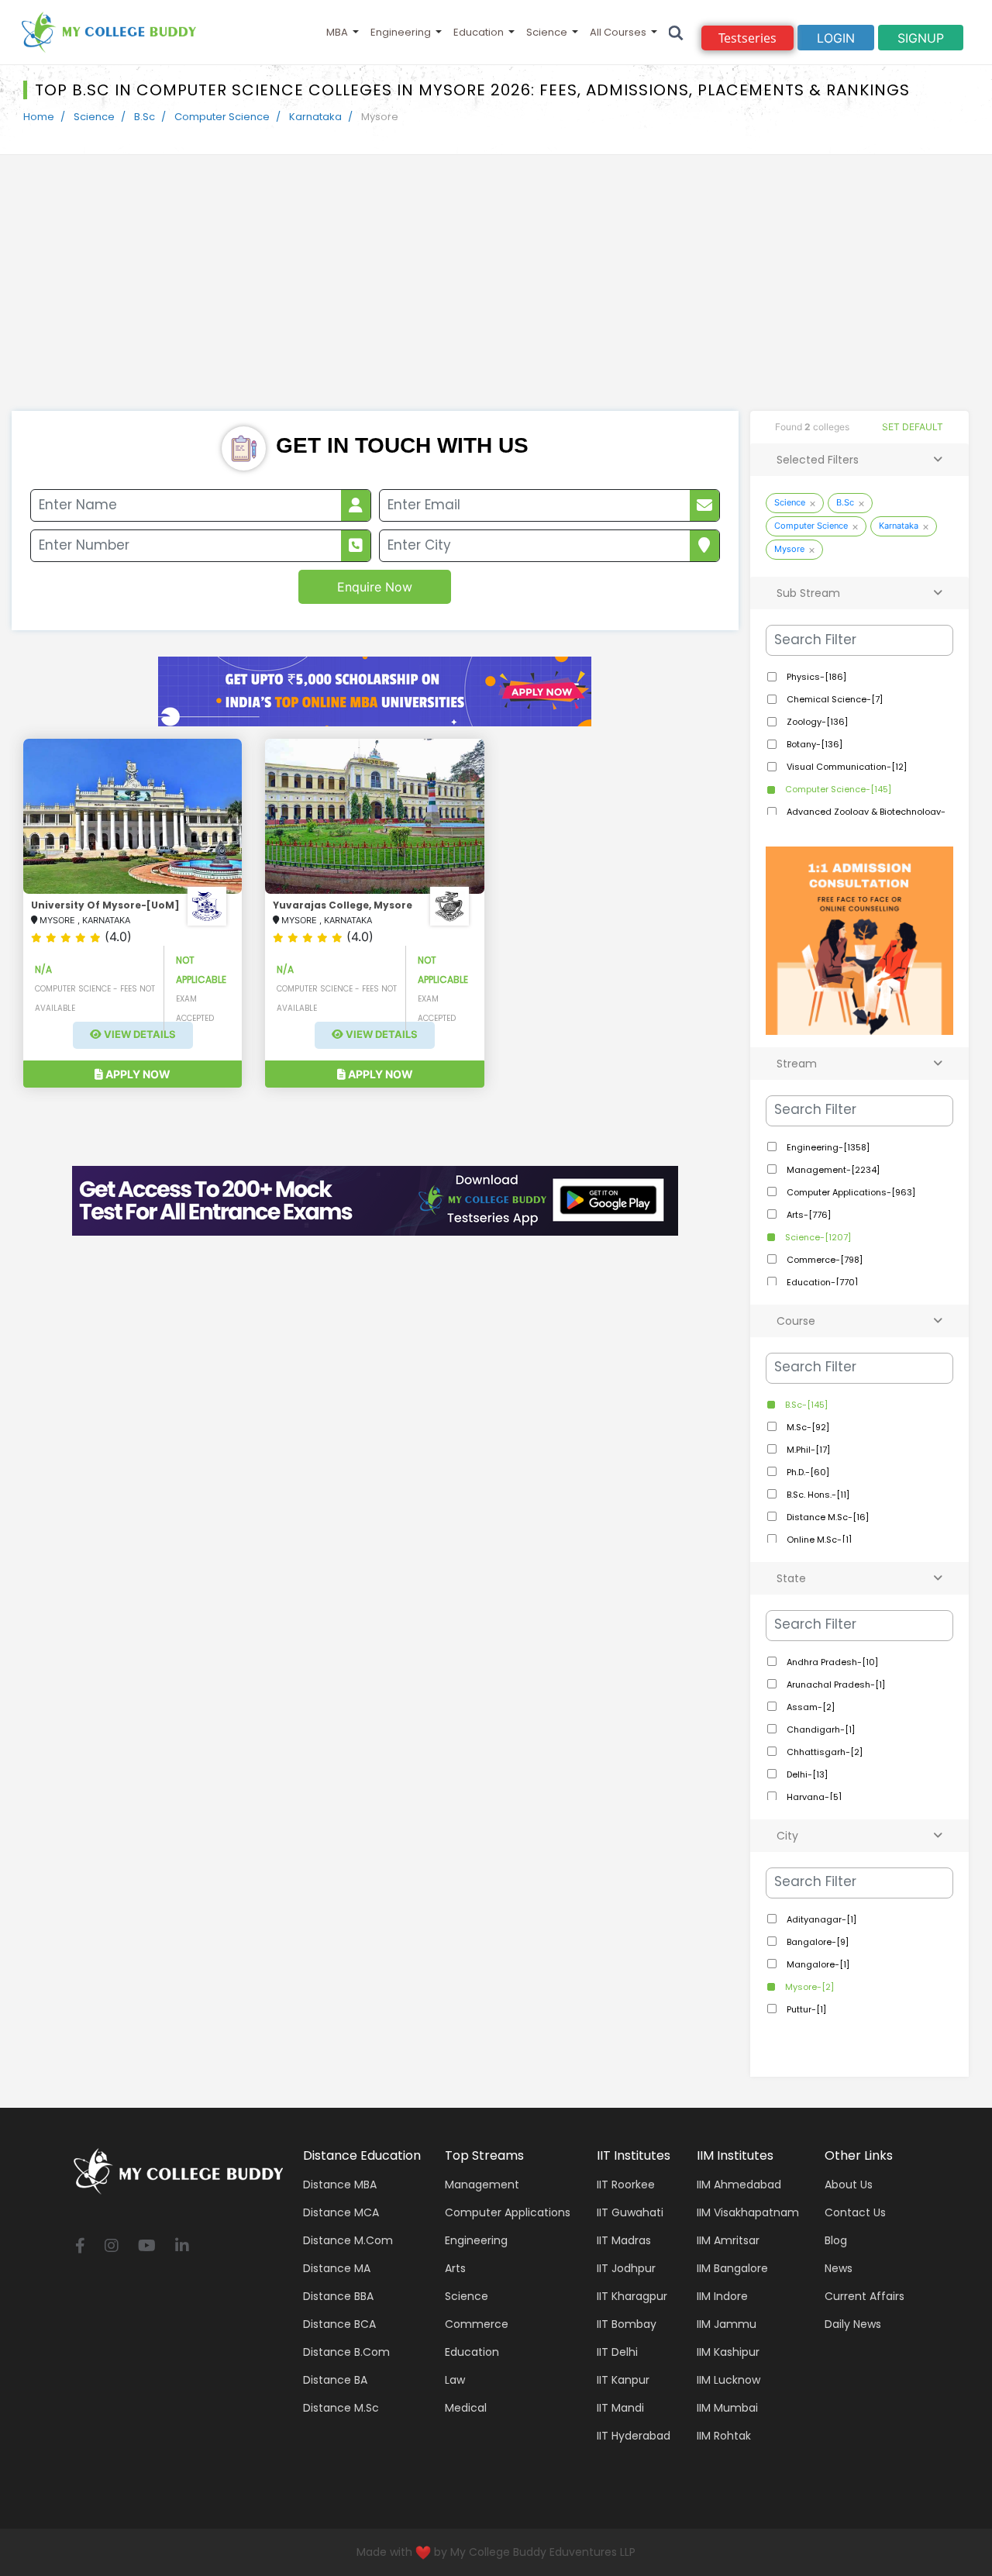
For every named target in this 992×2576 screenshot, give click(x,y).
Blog (836, 2240)
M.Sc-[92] (807, 1427)
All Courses (618, 32)
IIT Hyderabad (634, 2436)
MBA (337, 32)
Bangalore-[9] (816, 1942)
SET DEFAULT (913, 427)
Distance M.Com (348, 2240)
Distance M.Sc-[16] (827, 1517)
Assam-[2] (809, 1707)
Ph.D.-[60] (807, 1472)
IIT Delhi (617, 2352)
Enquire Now (375, 587)
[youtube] (147, 2247)
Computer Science (222, 117)
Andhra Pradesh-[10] (831, 1662)
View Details (139, 1035)
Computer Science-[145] (837, 789)
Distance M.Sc (341, 2408)
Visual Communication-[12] (846, 767)
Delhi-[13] (806, 1774)
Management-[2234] (832, 1170)
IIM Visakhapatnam (748, 2212)
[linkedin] (182, 2247)
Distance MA (337, 2268)
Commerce (477, 2324)
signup (921, 38)
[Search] (676, 32)
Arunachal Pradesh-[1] (835, 1685)
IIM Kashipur (728, 2352)
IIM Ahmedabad (739, 2185)
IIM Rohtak (724, 2436)
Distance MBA (340, 2185)
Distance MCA (341, 2212)
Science (547, 32)
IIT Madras (624, 2240)
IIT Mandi (620, 2408)
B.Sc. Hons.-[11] (817, 1495)
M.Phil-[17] (807, 1450)
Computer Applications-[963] (850, 1192)
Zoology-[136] (816, 722)
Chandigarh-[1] (820, 1729)
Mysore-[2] (808, 1987)
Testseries (747, 38)
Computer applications (508, 2212)
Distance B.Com (346, 2352)
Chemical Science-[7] (834, 699)
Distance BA (335, 2380)
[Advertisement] (496, 295)
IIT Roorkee (626, 2185)
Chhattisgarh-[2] (823, 1752)
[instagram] (112, 2247)
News (839, 2268)
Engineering (401, 32)
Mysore (789, 549)
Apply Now (137, 1074)
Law (455, 2380)
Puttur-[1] (805, 2009)
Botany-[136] (813, 744)
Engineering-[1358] (827, 1147)
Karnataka (315, 117)
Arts (455, 2268)
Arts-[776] (808, 1215)
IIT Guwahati (630, 2212)
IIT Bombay (627, 2324)
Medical (466, 2408)
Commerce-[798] (823, 1260)
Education (479, 32)
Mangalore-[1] (817, 1964)
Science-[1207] (817, 1237)
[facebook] (80, 2247)
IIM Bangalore (732, 2268)
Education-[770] (821, 1282)
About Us (849, 2185)
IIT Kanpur (623, 2380)
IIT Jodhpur (626, 2268)
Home (39, 117)
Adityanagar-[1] (820, 1919)
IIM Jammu (727, 2324)
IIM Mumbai (727, 2408)
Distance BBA (338, 2296)
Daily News (853, 2324)
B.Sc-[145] (805, 1405)
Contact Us (855, 2212)
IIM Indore (722, 2296)
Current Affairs (865, 2296)
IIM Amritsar (728, 2240)
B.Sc (145, 117)
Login (836, 38)
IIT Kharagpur (632, 2296)
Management (482, 2185)
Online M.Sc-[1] (818, 1540)
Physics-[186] (815, 677)
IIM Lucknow (728, 2380)
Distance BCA (339, 2324)
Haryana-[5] (813, 1797)
